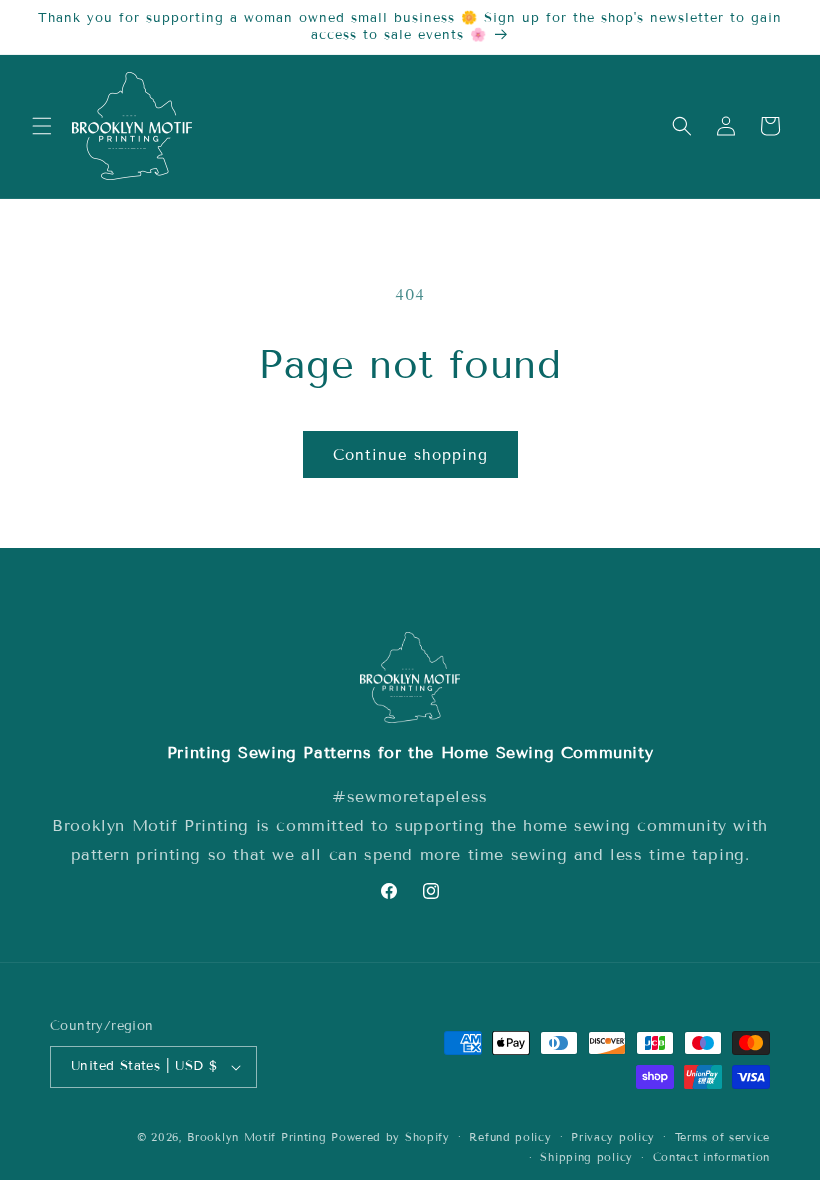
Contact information (711, 1157)
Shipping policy (586, 1157)
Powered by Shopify (390, 1137)
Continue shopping (410, 455)
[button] (42, 126)
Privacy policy (613, 1137)
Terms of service (722, 1137)
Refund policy (510, 1137)
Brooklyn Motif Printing (256, 1137)
